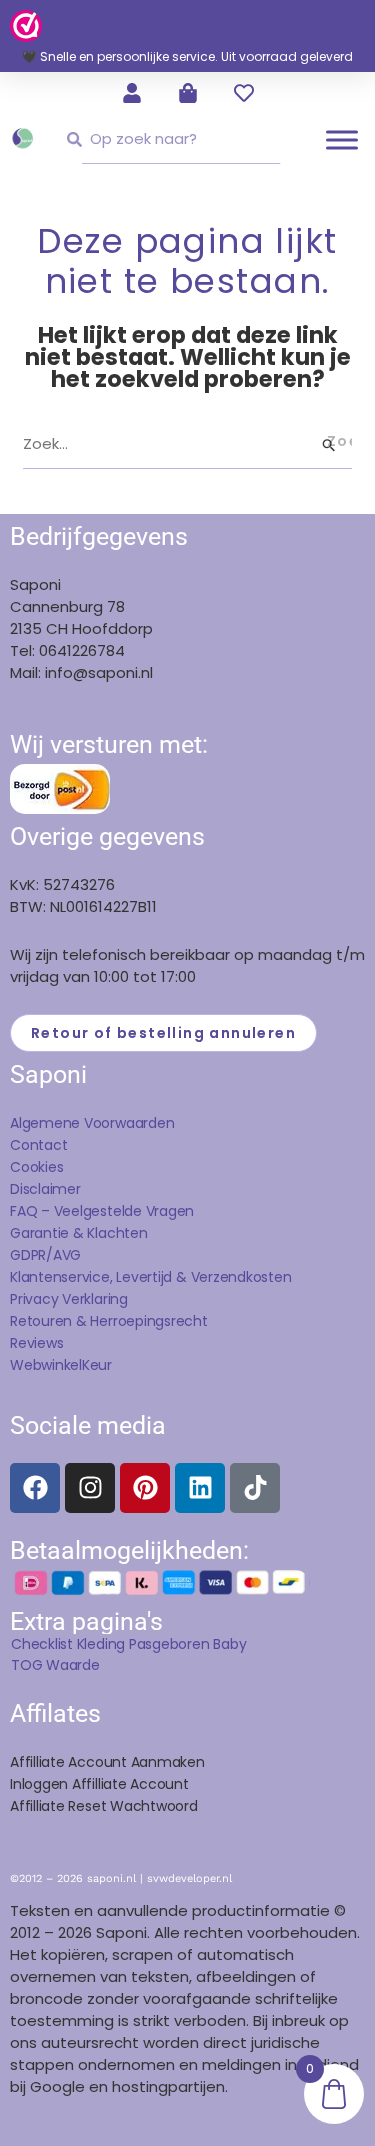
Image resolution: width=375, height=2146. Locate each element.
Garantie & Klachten (79, 1233)
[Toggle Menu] (342, 139)
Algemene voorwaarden (92, 1123)
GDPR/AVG (45, 1255)
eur (101, 1365)
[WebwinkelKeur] (26, 25)
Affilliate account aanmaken (107, 1762)
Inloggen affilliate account (99, 1784)
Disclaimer (45, 1189)
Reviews (36, 1343)
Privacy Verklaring (69, 1299)
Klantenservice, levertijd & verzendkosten (151, 1277)
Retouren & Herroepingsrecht (109, 1321)
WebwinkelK (50, 1365)
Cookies (36, 1167)
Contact (38, 1145)
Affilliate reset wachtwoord (104, 1806)
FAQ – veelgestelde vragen (102, 1211)
